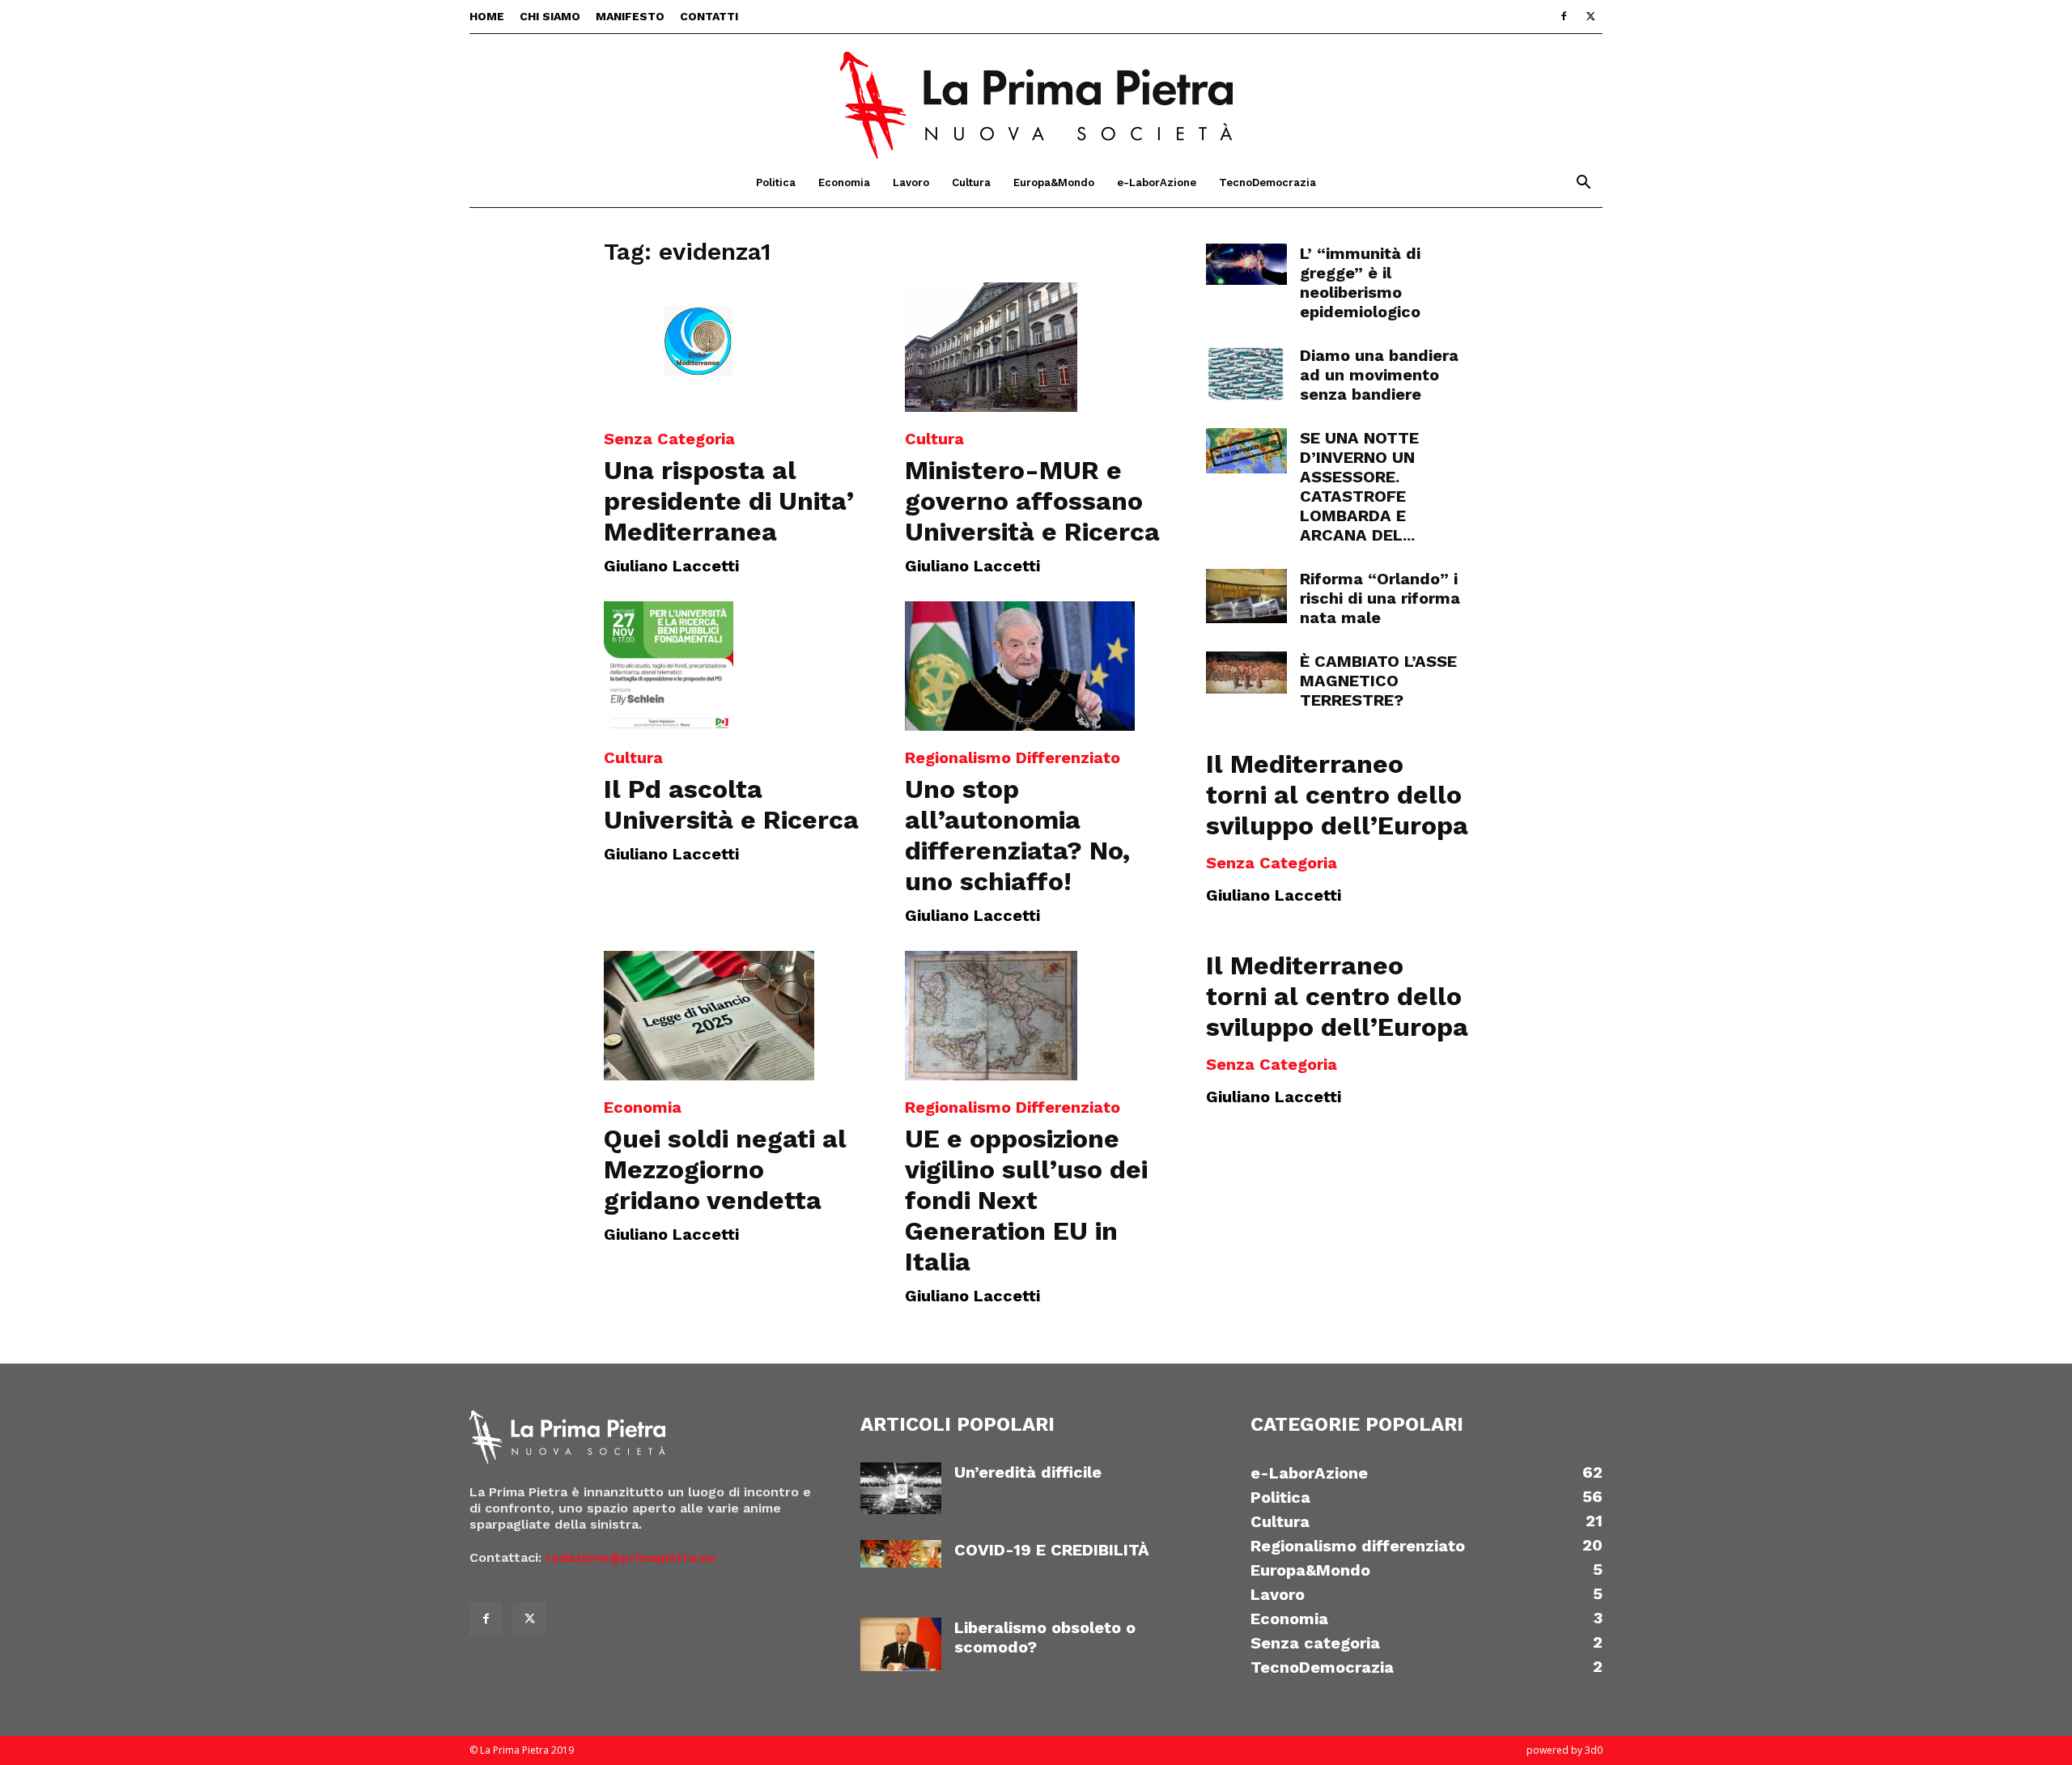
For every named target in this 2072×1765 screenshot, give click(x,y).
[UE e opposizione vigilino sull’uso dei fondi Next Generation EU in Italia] (1036, 1016)
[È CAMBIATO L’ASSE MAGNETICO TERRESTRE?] (1246, 672)
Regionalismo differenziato (1013, 757)
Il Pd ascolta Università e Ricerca (731, 804)
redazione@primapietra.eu (631, 1557)
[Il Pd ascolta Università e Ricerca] (735, 666)
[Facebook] (1564, 16)
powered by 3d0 (1565, 1750)
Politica (776, 182)
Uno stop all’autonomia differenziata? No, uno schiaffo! (1017, 835)
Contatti (709, 16)
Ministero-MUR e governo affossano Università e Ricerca (1032, 501)
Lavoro (911, 182)
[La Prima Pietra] (1036, 96)
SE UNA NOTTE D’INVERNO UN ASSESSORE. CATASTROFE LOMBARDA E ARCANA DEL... (1359, 486)
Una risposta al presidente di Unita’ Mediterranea (729, 501)
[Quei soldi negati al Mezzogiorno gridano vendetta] (735, 1016)
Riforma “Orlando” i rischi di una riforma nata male (1380, 598)
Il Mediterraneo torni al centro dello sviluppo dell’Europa (1337, 795)
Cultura (971, 182)
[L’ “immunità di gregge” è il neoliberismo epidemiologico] (1246, 264)
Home (487, 16)
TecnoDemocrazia (1267, 182)
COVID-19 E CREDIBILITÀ (1052, 1550)
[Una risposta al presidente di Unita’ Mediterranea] (735, 347)
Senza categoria (669, 439)
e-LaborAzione (1157, 182)
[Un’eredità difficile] (901, 1489)
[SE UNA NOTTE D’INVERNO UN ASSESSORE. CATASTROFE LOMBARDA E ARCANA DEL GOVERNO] (1246, 451)
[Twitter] (1590, 16)
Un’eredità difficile (1028, 1472)
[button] (1583, 184)
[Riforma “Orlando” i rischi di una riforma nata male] (1246, 596)
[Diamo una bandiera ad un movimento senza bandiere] (1246, 374)
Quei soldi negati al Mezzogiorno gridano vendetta (725, 1169)
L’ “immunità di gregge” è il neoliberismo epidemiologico (1360, 282)
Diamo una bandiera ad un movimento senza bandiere (1379, 375)
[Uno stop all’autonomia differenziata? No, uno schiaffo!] (1036, 666)
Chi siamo (550, 16)
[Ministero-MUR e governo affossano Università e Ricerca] (1036, 347)
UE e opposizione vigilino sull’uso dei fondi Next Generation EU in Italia (1026, 1200)
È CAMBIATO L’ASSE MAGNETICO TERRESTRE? (1378, 681)
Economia (844, 182)
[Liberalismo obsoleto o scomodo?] (901, 1645)
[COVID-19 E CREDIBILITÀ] (901, 1554)
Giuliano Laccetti (671, 566)
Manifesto (630, 16)
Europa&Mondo (1054, 182)
